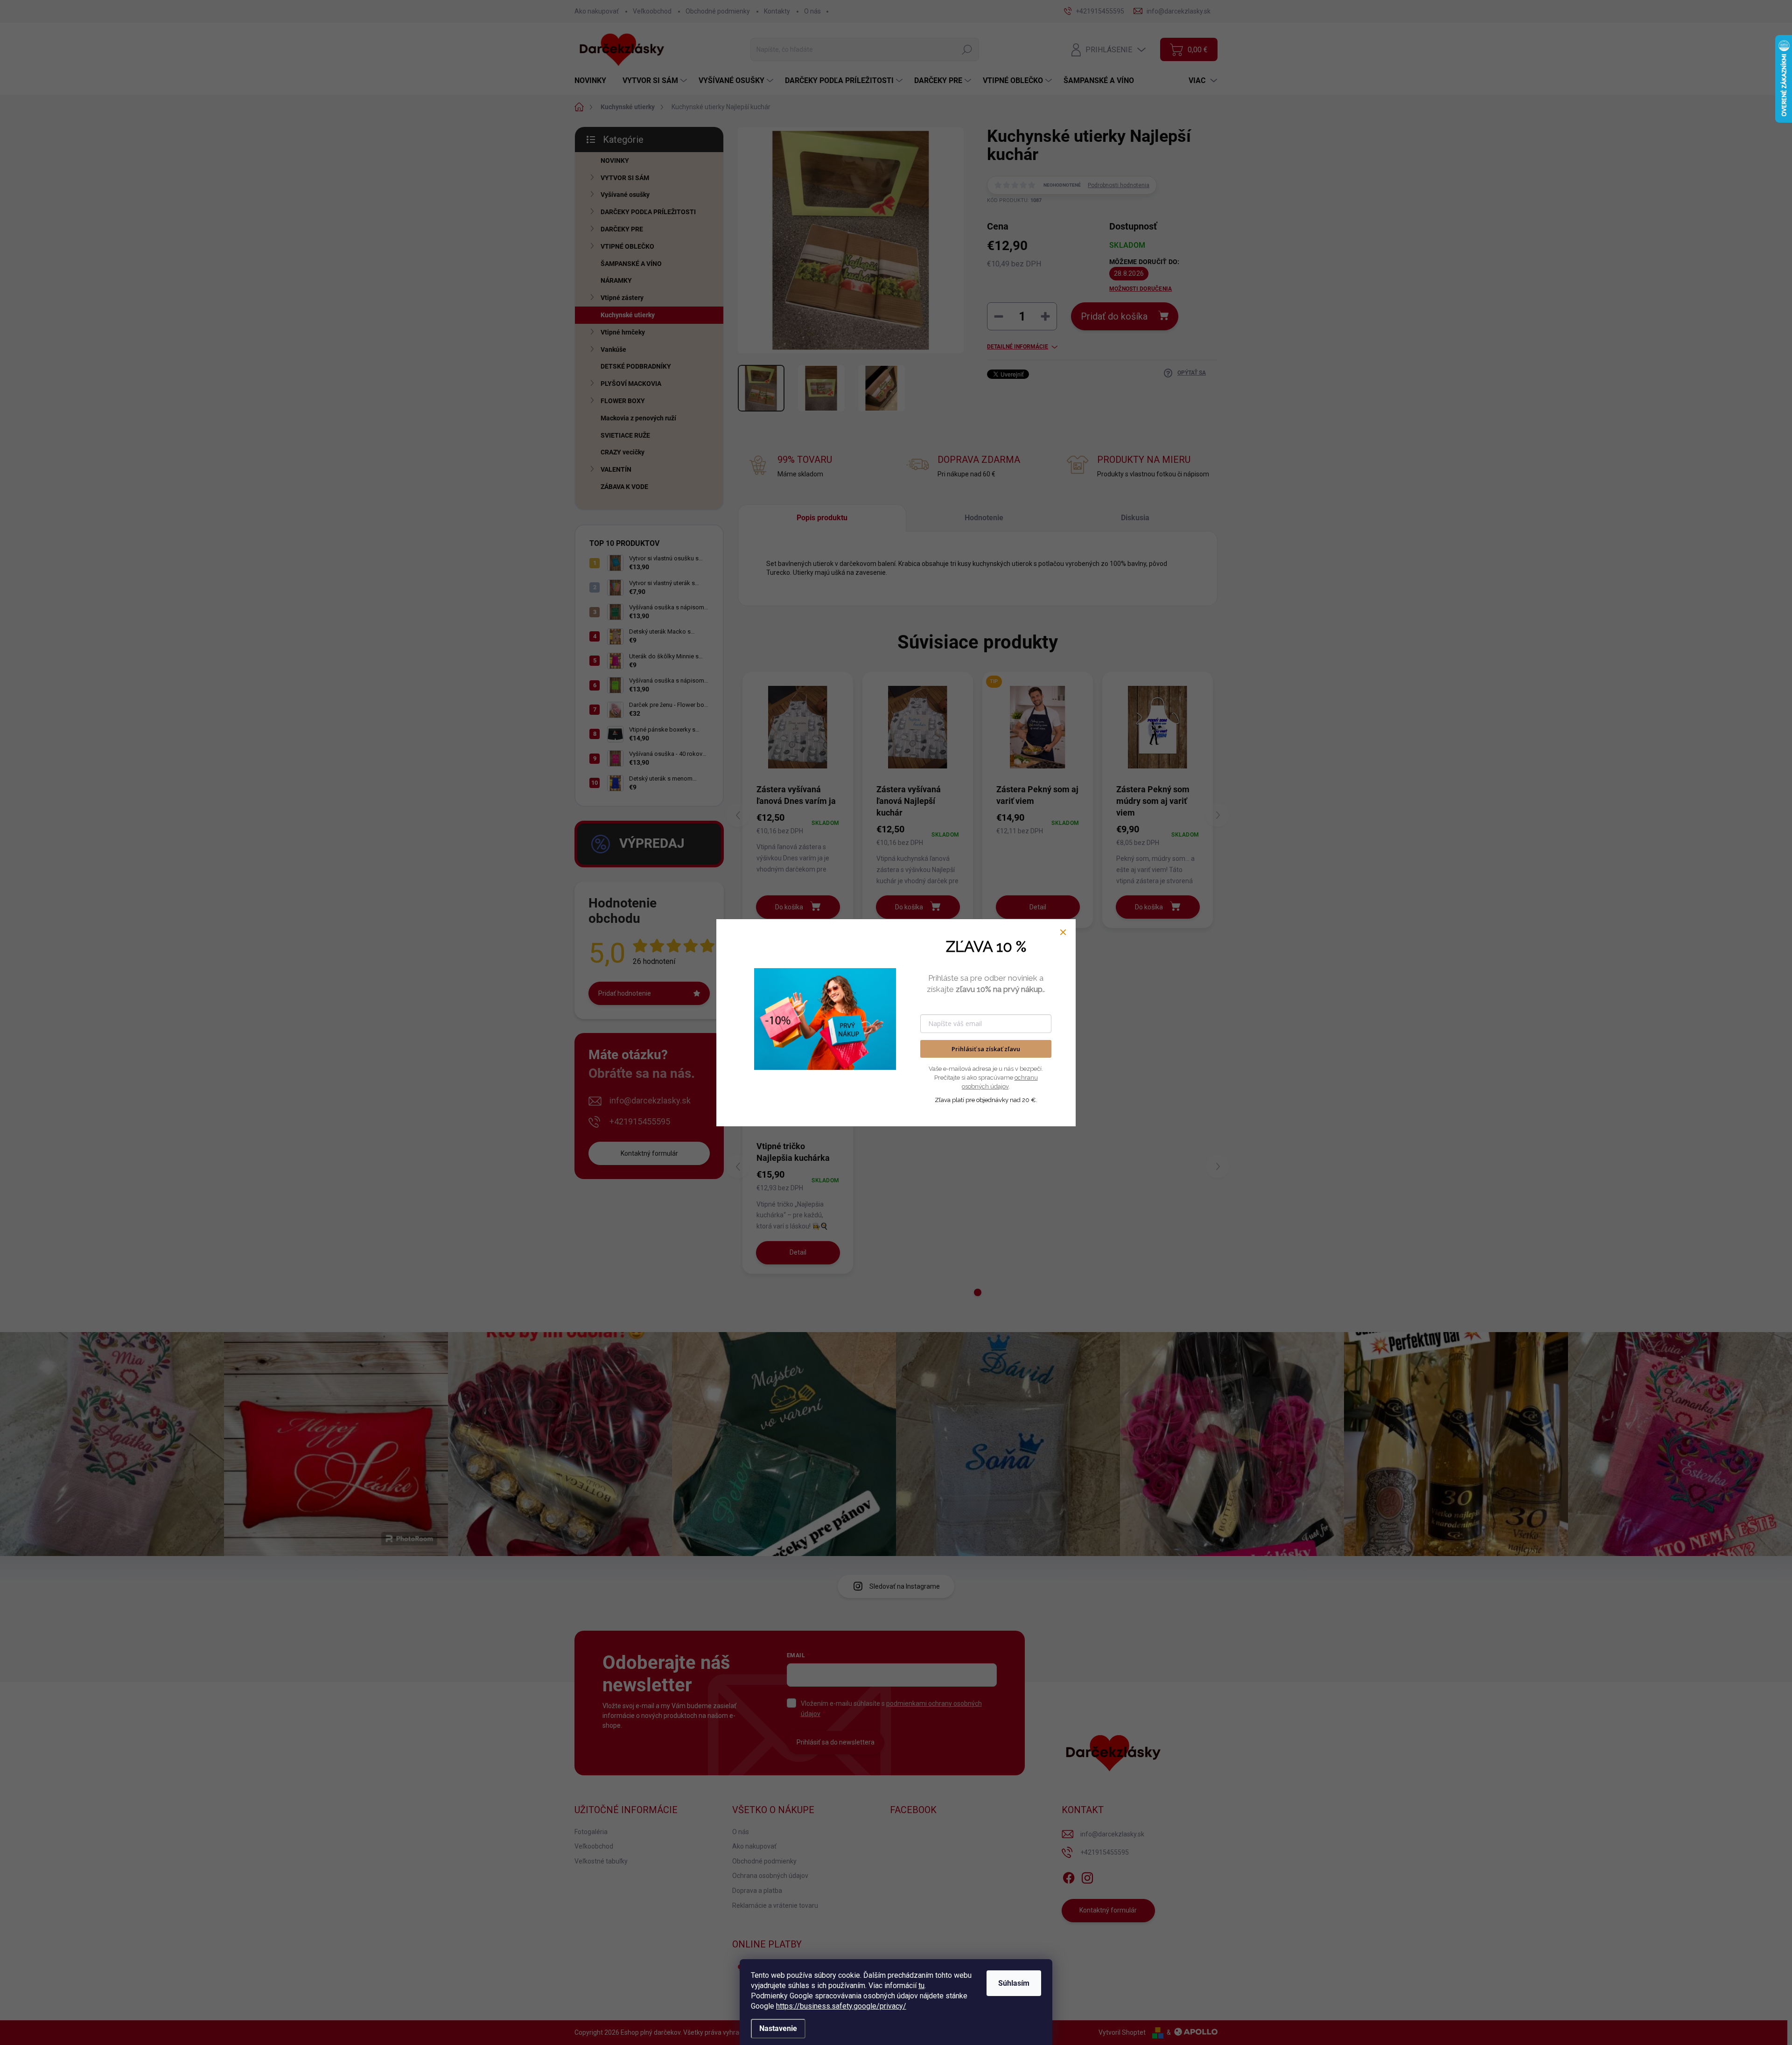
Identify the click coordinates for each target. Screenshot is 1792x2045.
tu (921, 1986)
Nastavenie (778, 2028)
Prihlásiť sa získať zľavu (986, 1049)
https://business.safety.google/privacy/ (841, 2006)
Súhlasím (1014, 1983)
